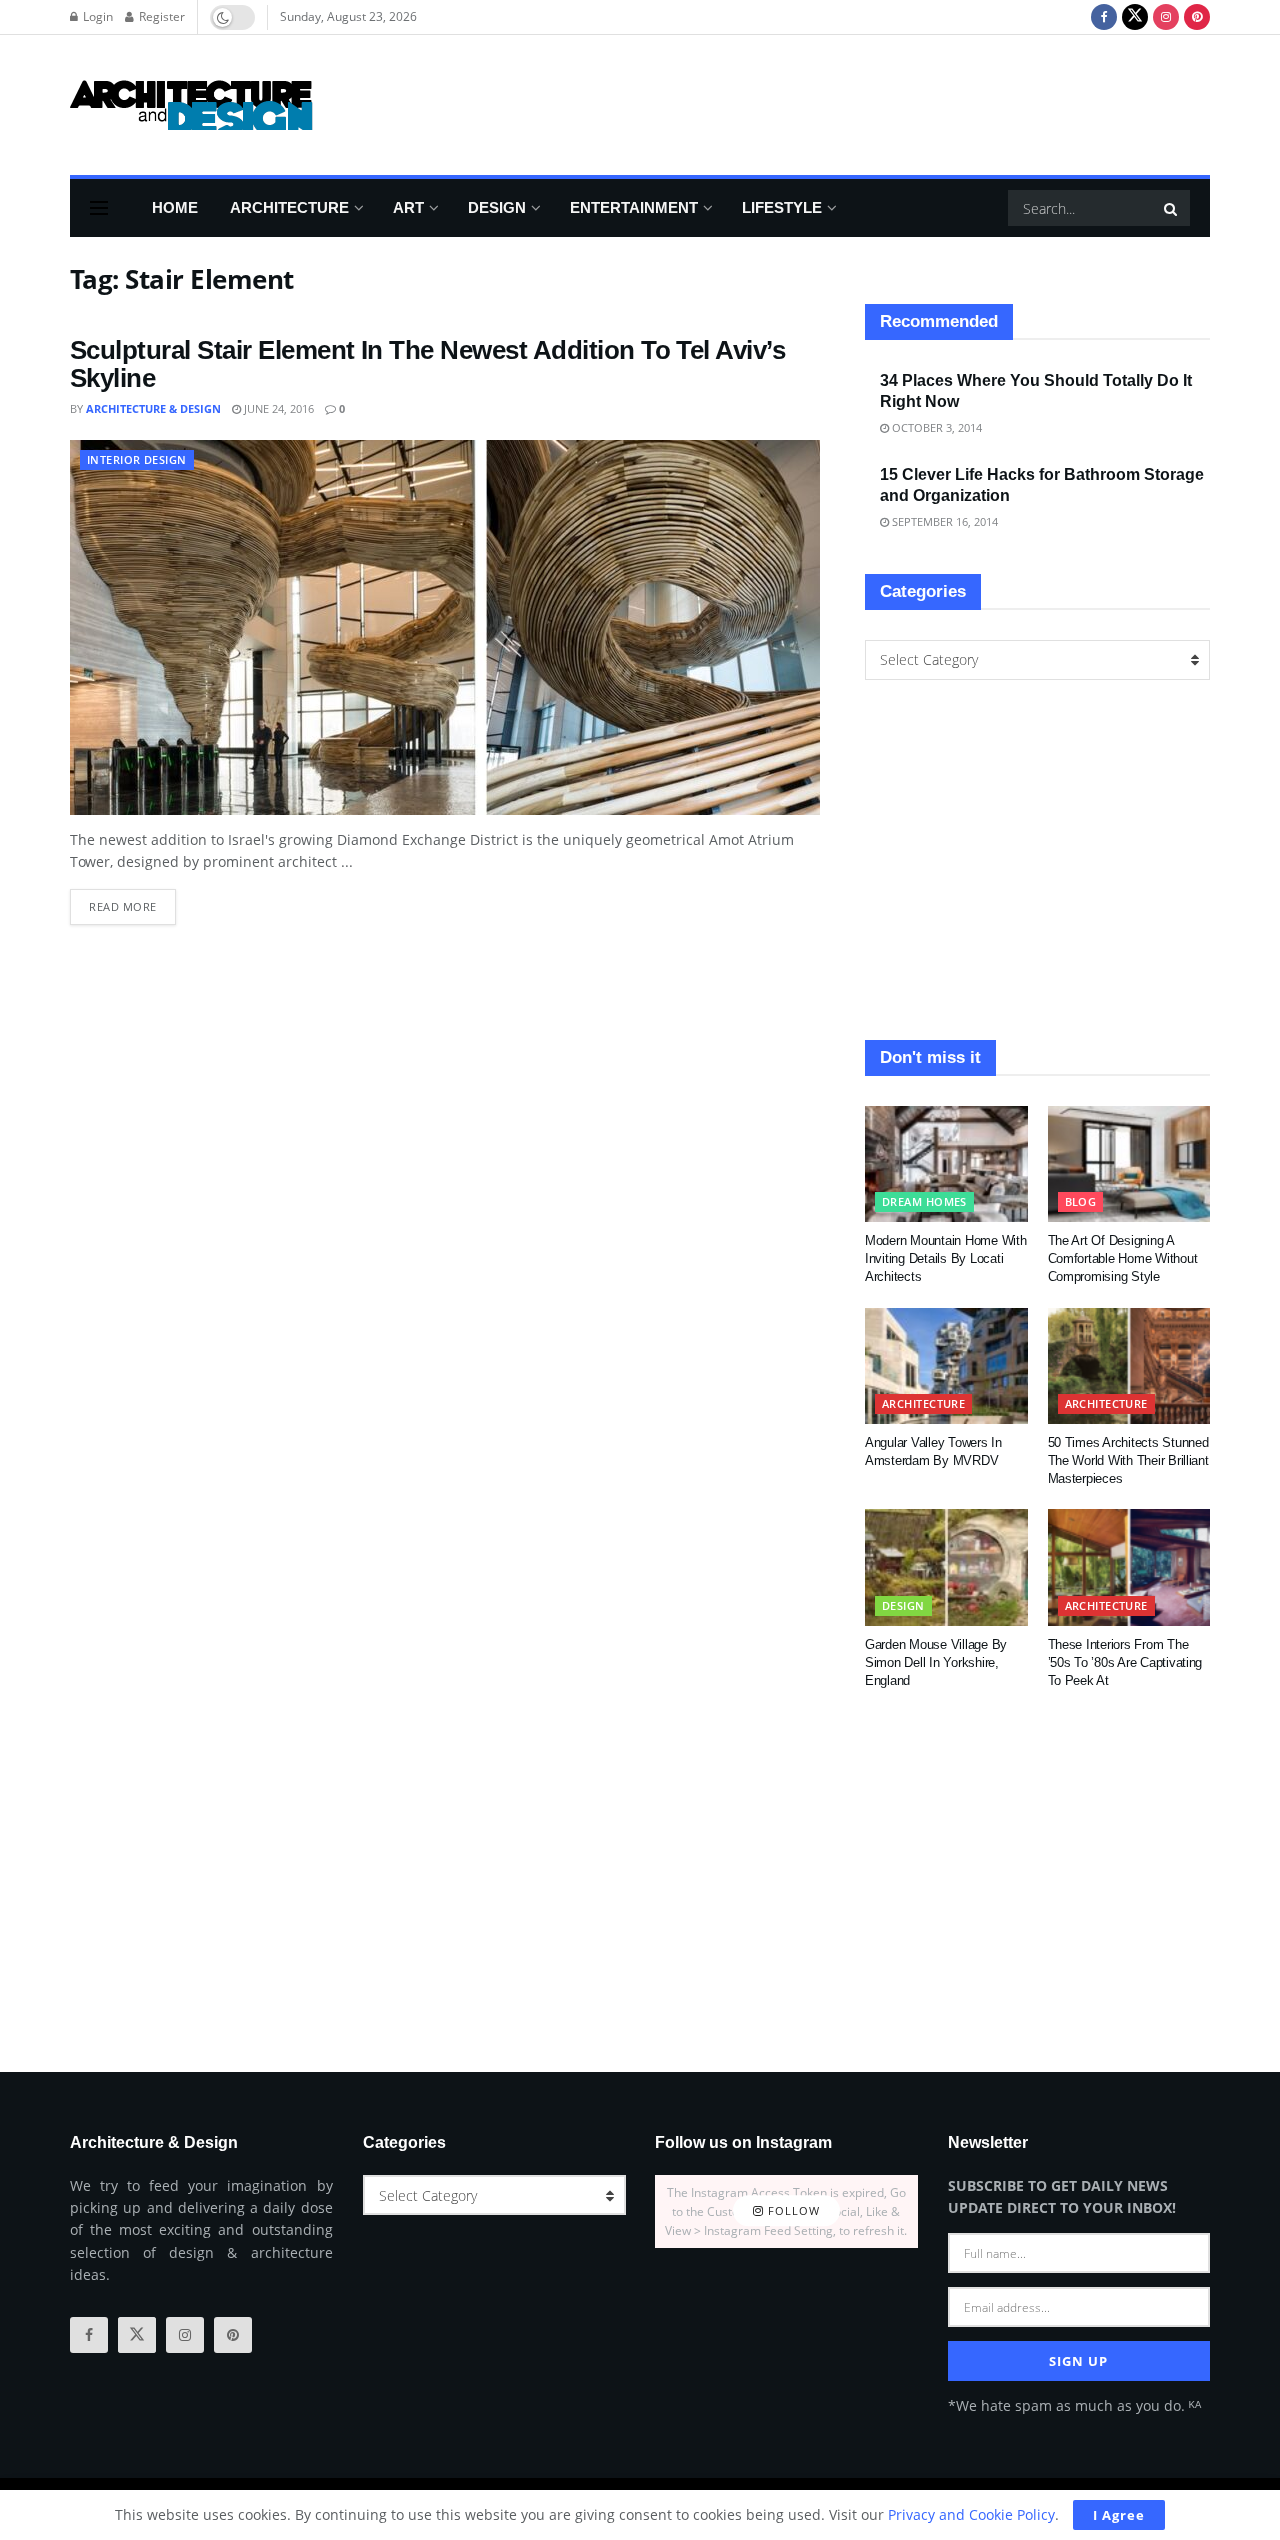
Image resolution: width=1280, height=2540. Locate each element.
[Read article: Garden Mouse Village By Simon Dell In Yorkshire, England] (946, 1567)
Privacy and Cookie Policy (971, 2514)
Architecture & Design (153, 408)
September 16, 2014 (943, 521)
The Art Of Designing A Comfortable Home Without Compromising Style (1123, 1258)
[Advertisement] (846, 102)
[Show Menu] (99, 208)
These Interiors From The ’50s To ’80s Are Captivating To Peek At (1125, 1662)
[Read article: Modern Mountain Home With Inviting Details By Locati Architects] (946, 1164)
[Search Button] (1172, 208)
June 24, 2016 (277, 408)
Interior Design (137, 459)
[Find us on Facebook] (1104, 17)
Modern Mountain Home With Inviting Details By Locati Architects (946, 1258)
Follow (792, 2211)
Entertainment (634, 207)
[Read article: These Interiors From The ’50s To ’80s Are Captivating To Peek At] (1129, 1567)
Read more (132, 901)
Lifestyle (782, 207)
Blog (1081, 1201)
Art (408, 207)
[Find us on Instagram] (1166, 17)
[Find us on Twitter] (1135, 17)
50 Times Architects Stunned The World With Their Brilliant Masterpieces (1128, 1460)
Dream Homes (924, 1201)
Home (175, 207)
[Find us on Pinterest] (1197, 17)
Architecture (289, 207)
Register (160, 16)
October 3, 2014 (935, 427)
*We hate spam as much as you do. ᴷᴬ (1074, 2405)
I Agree (1119, 2515)
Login (96, 16)
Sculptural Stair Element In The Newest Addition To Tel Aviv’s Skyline (427, 364)
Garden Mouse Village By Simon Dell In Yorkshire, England (936, 1662)
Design (497, 207)
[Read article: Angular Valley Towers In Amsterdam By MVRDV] (946, 1366)
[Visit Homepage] (191, 105)
